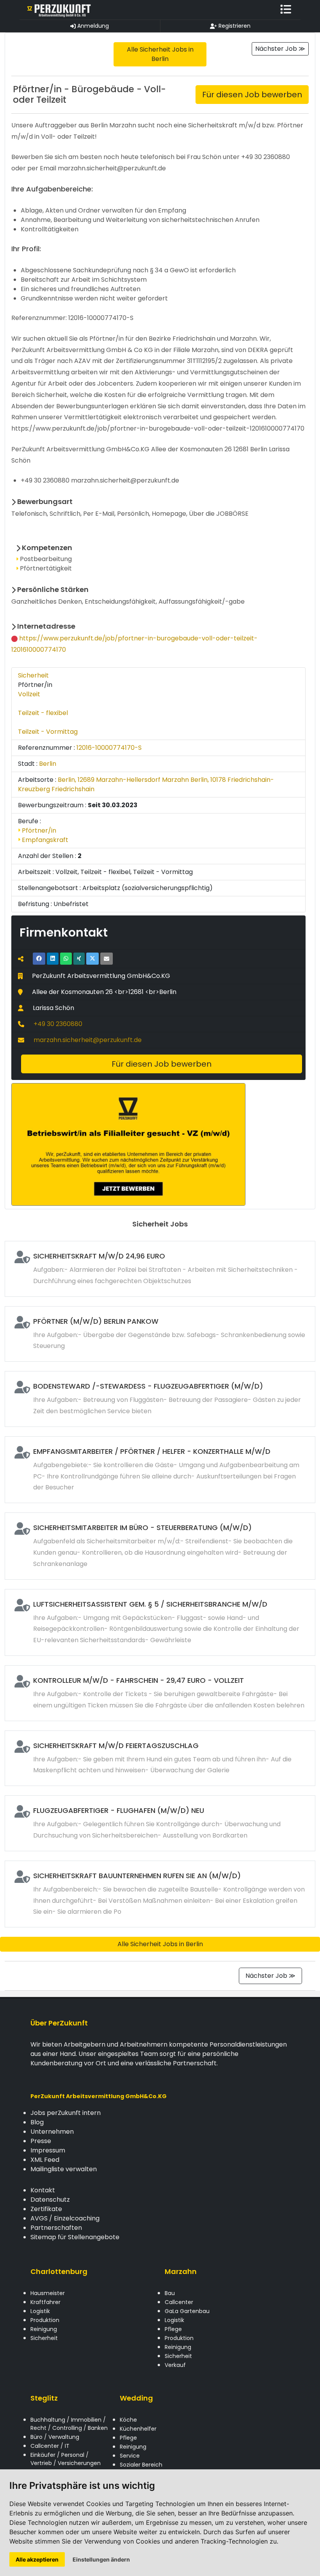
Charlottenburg (59, 2271)
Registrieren (234, 26)
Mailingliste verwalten (64, 2169)
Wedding (136, 2398)
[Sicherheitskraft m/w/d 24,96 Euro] (160, 1269)
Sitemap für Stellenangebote (75, 2237)
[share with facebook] (39, 959)
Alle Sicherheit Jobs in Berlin (160, 1944)
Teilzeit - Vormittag (48, 732)
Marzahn (181, 2271)
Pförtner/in (38, 830)
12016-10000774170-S (109, 748)
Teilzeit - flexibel (43, 713)
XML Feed (45, 2160)
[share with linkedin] (53, 959)
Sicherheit (33, 675)
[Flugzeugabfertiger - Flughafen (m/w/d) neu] (160, 1823)
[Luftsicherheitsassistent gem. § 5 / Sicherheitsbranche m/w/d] (160, 1622)
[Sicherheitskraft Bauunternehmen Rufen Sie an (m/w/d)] (160, 1894)
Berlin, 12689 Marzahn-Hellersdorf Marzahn (123, 780)
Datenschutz (50, 2200)
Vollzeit (29, 694)
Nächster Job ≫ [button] (280, 49)
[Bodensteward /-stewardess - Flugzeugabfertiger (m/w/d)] (160, 1399)
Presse (41, 2141)
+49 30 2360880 (58, 1024)
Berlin (48, 764)
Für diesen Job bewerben (252, 95)
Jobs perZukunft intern (66, 2113)
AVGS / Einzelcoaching (65, 2218)
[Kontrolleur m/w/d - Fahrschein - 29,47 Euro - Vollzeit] (160, 1693)
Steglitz (44, 2398)
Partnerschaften (56, 2228)
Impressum (48, 2150)
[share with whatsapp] (66, 959)
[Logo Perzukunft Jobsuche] (59, 10)
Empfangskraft (44, 840)
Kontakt (43, 2190)
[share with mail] (107, 959)
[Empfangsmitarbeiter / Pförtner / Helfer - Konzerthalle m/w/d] (160, 1470)
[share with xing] (79, 959)
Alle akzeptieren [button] (37, 2559)
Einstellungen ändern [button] (101, 2559)
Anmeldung (92, 26)
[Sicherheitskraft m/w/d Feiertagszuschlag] (160, 1758)
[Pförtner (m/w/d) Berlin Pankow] (160, 1334)
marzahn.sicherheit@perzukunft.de (88, 1040)
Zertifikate (46, 2209)
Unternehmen (52, 2132)
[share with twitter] (92, 959)
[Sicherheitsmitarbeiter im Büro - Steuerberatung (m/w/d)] (160, 1546)
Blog (37, 2122)
